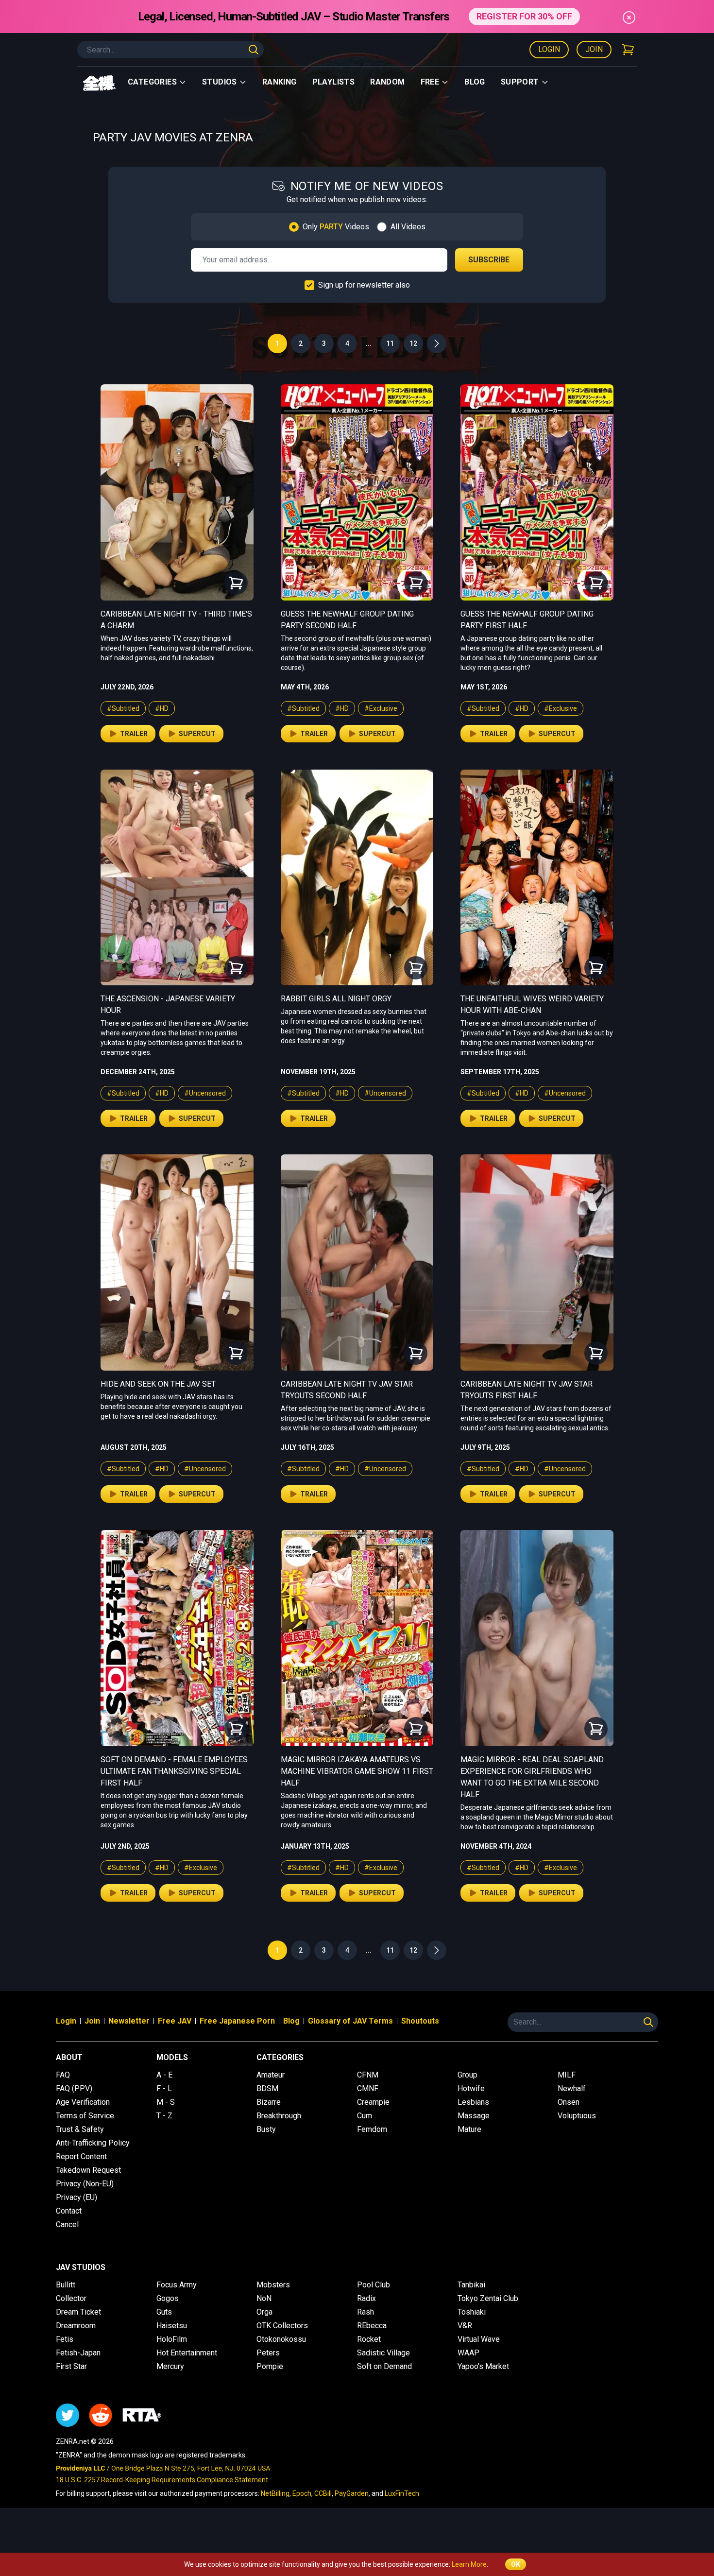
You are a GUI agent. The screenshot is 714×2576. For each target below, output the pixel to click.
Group (467, 2075)
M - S (166, 2102)
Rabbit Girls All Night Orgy (336, 999)
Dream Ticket (78, 2312)
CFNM (368, 2075)
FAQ (63, 2075)
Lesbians (473, 2102)
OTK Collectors (282, 2326)
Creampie (373, 2102)
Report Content (81, 2156)
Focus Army (177, 2285)
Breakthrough (279, 2116)
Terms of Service (85, 2116)
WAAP (468, 2353)
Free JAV (175, 2021)
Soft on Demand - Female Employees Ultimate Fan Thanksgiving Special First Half (174, 1771)
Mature (469, 2129)
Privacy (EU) (76, 2197)
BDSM (267, 2088)
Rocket (369, 2339)
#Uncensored (205, 1093)
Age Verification (83, 2102)
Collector (71, 2298)
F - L (164, 2088)
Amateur (271, 2075)
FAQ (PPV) (74, 2088)
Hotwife (471, 2088)
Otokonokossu (281, 2339)
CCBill (323, 2493)
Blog (475, 82)
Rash (365, 2312)
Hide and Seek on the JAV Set (158, 1384)
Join (594, 49)
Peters (268, 2353)
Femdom (372, 2129)
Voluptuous (577, 2116)
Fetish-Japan (78, 2353)
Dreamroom (76, 2326)
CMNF (368, 2088)
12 (413, 343)
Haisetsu (172, 2326)
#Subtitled (123, 708)
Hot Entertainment (187, 2353)
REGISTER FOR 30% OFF (524, 16)
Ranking (280, 82)
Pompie (270, 2366)
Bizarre (269, 2102)
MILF (567, 2075)
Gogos (168, 2298)
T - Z (164, 2116)
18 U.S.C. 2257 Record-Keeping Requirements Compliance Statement (162, 2480)
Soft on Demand (384, 2366)
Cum (365, 2116)
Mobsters (273, 2285)
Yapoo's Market (483, 2366)
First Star (71, 2366)
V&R (465, 2326)
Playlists (334, 82)
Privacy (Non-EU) (85, 2184)
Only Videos (336, 227)
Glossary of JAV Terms (350, 2021)
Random (387, 82)
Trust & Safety (80, 2129)
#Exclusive (381, 708)
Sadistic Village (383, 2353)
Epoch (302, 2493)
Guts (164, 2312)
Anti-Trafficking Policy (93, 2143)
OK (516, 2564)
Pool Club (374, 2285)
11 (390, 343)
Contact (69, 2211)
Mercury (170, 2366)
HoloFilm (172, 2339)
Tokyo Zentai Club (488, 2298)
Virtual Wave (479, 2339)
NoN (264, 2298)
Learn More (469, 2564)
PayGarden (352, 2493)
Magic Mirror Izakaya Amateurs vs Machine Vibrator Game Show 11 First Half (357, 1771)
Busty (266, 2129)
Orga (264, 2312)
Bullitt (66, 2285)
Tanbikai (471, 2285)
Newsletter (129, 2021)
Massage (474, 2116)
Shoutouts (420, 2021)
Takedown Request (88, 2170)
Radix (366, 2298)
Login (549, 49)
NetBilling (275, 2493)
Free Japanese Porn (237, 2021)
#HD (162, 708)
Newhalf (572, 2088)
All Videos (408, 227)
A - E (164, 2075)
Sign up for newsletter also (364, 285)
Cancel (67, 2224)
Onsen (569, 2102)
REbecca (372, 2326)
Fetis (65, 2339)
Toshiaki (472, 2312)
